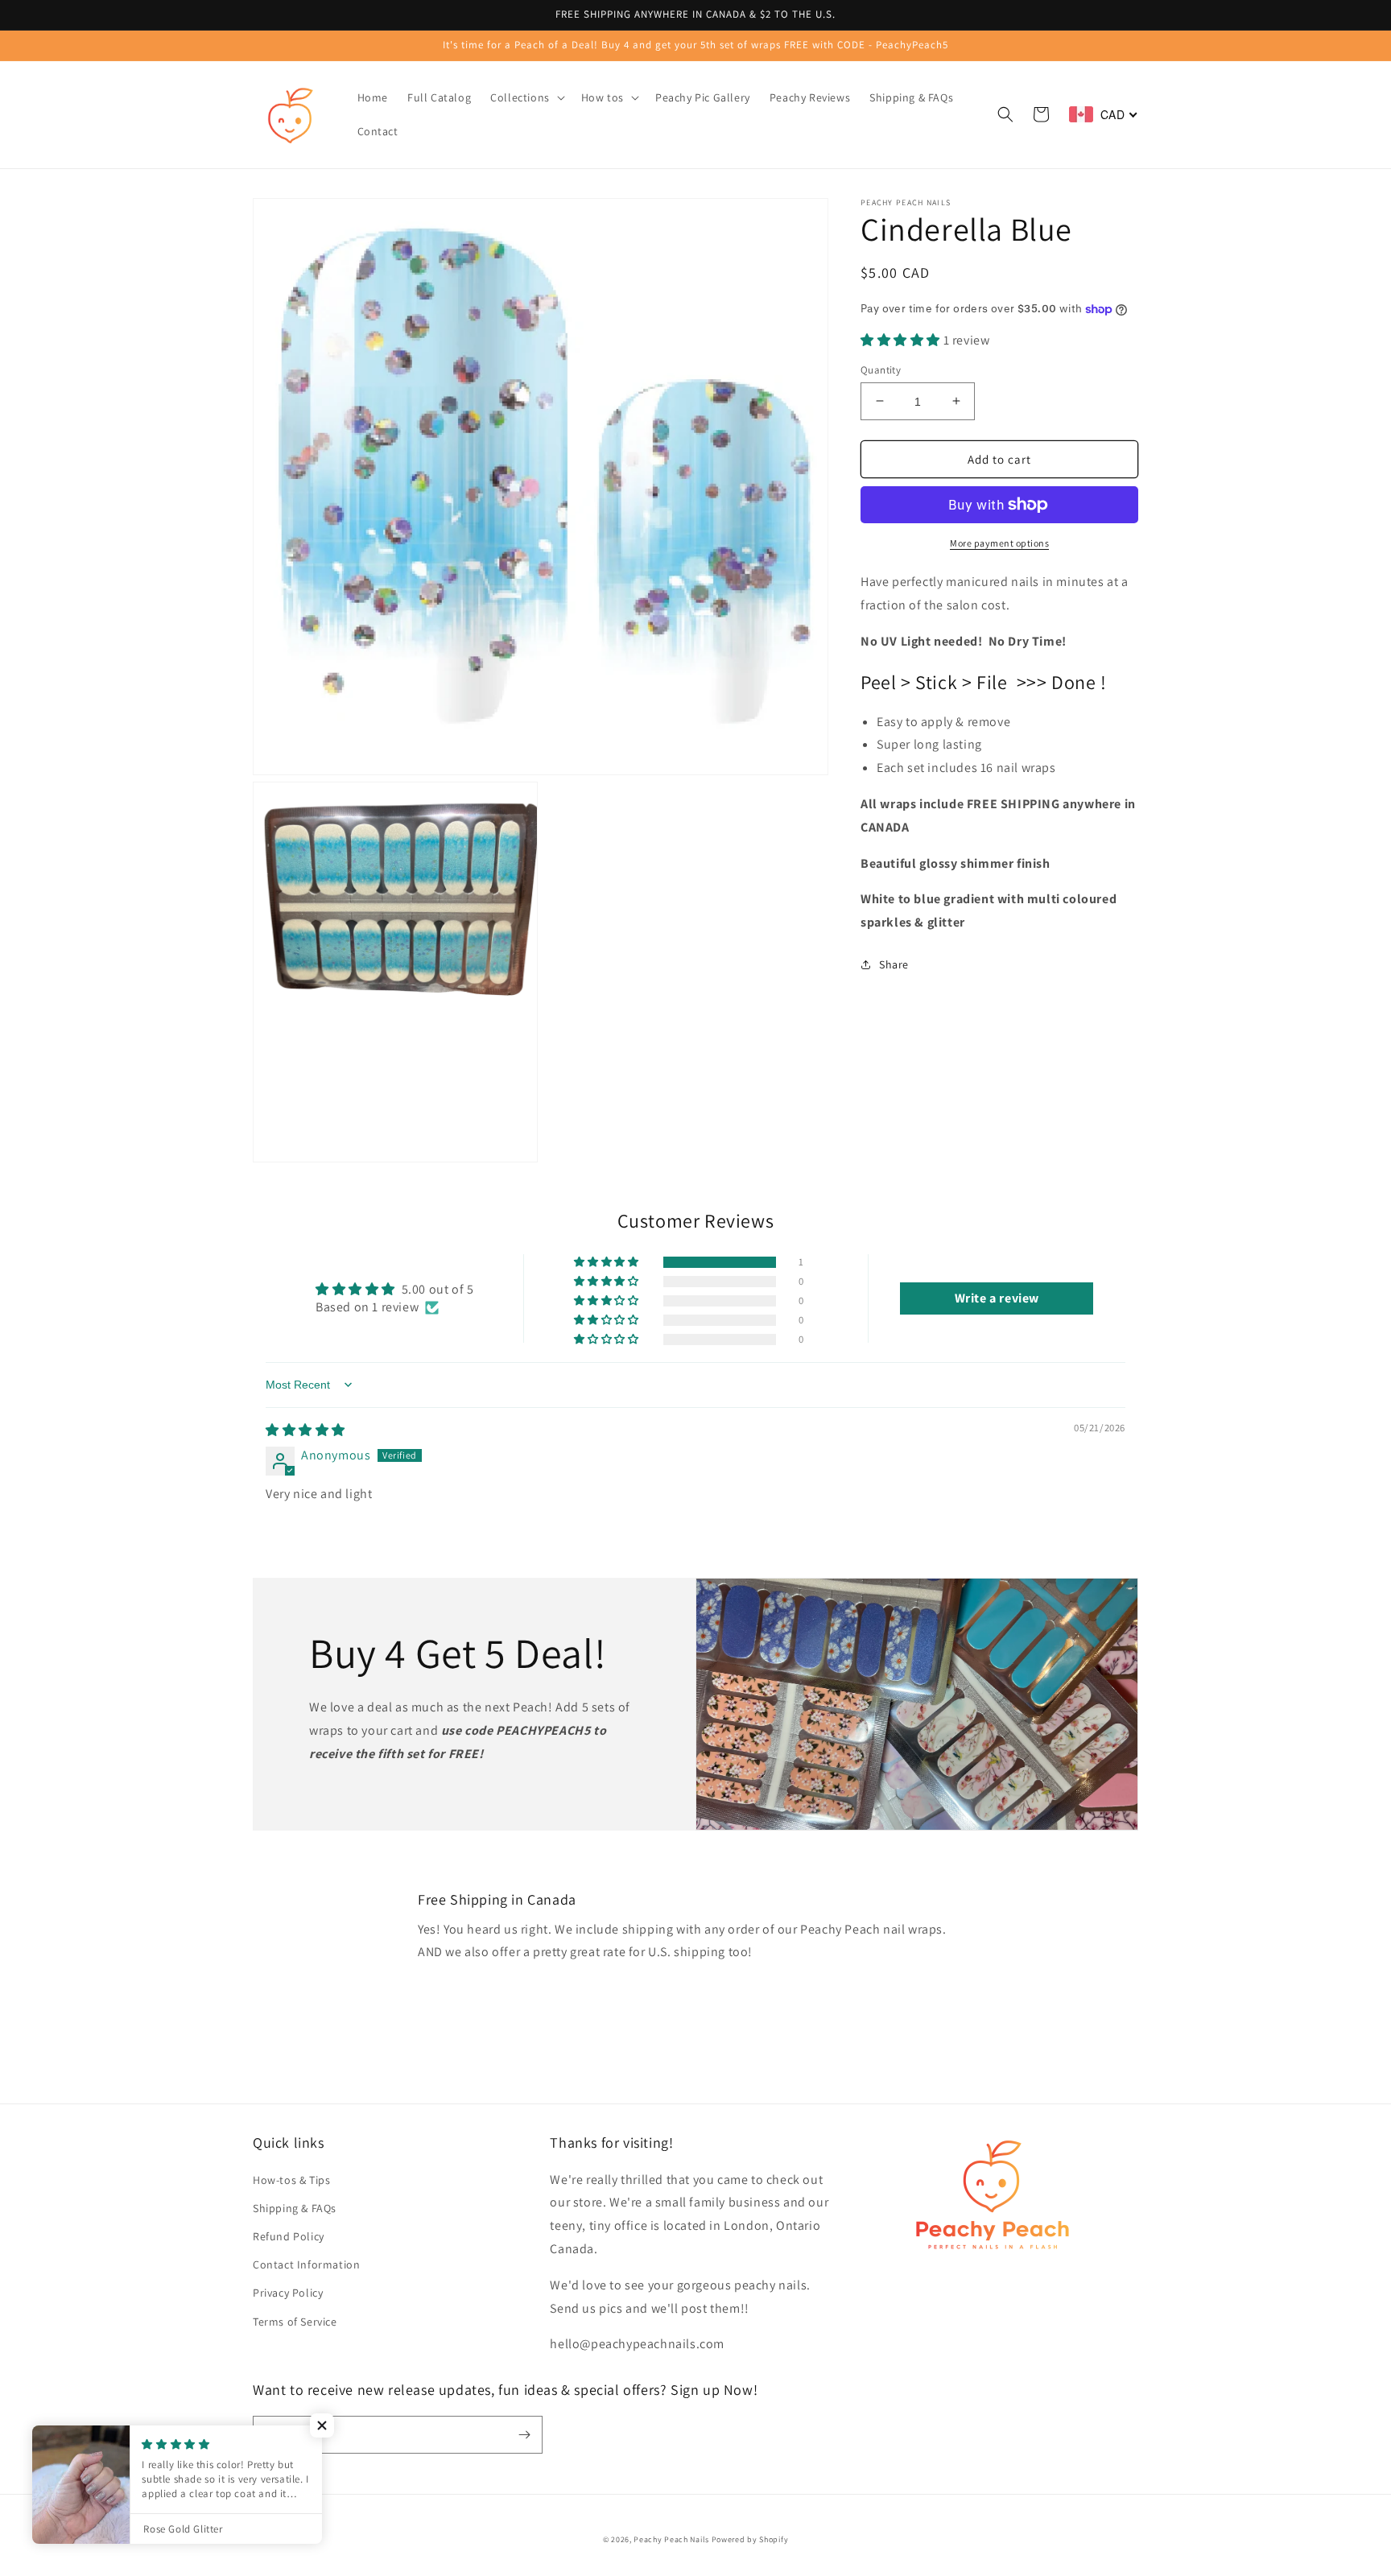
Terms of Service (295, 2322)
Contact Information (306, 2264)
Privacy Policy (288, 2293)
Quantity (881, 369)
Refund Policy (289, 2236)
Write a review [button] (997, 1298)
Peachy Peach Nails (671, 2539)
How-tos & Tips (291, 2180)
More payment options (999, 543)
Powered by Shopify (750, 2539)
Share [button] (894, 964)
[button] (526, 97)
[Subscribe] (524, 2435)
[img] (305, 1430)
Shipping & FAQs (295, 2208)
